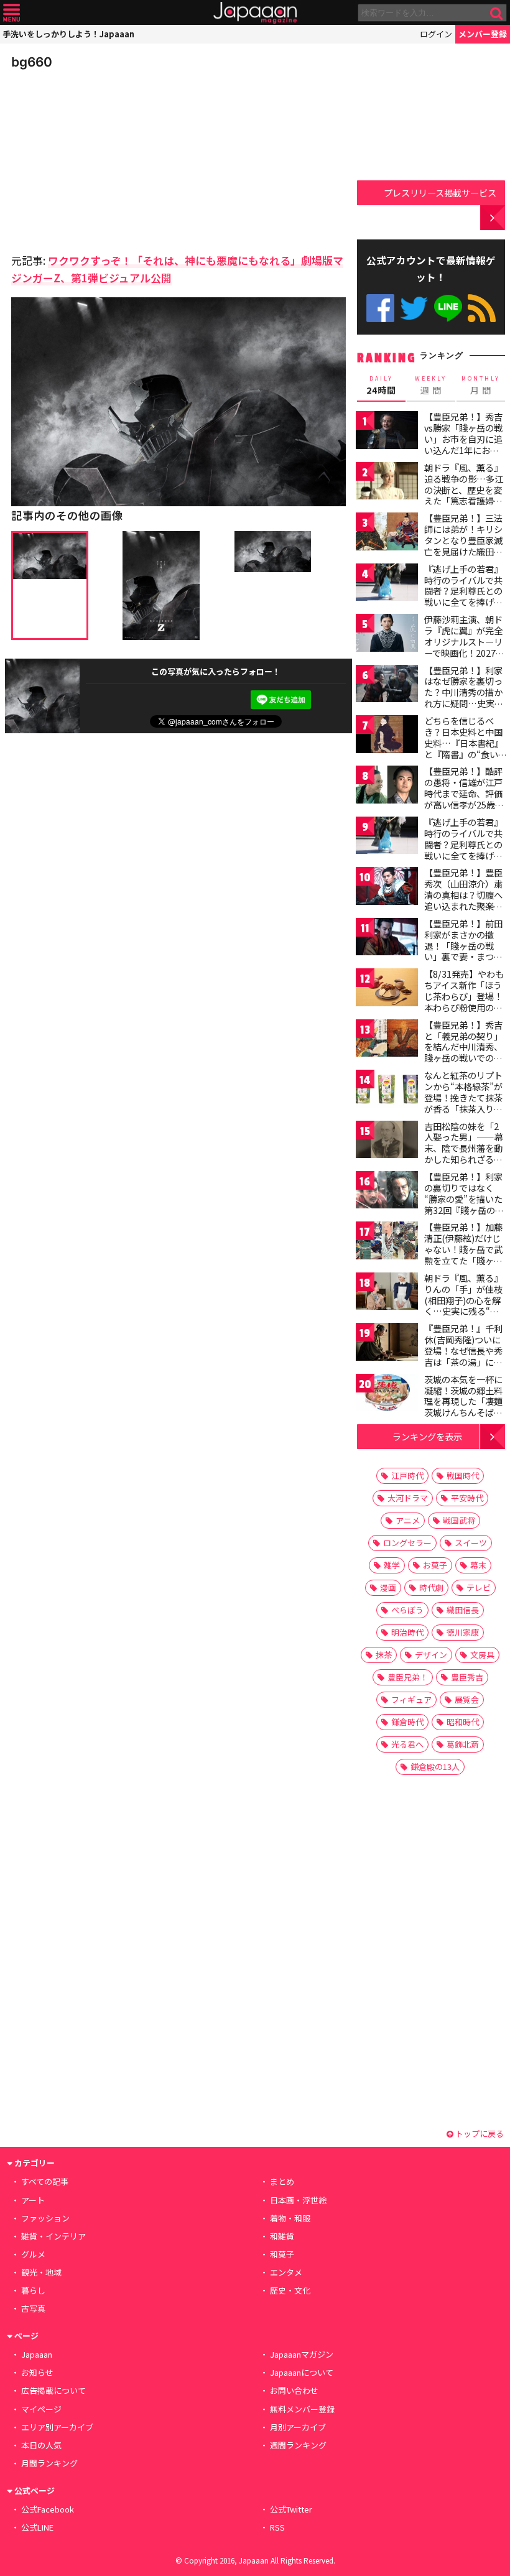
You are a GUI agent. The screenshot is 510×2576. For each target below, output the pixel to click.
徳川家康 (463, 1632)
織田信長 (463, 1610)
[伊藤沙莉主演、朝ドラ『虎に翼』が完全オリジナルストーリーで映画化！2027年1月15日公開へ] (387, 635)
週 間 (431, 386)
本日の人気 (41, 2445)
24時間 (381, 386)
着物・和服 (290, 2218)
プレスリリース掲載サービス (440, 192)
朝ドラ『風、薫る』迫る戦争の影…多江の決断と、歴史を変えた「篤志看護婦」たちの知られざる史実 (464, 495)
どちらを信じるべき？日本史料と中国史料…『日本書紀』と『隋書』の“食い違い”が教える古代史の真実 (464, 748)
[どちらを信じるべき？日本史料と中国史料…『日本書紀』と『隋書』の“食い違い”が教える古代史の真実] (387, 736)
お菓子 (435, 1565)
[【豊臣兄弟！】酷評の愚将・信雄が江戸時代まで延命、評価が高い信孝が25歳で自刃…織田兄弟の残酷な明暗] (387, 786)
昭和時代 (463, 1722)
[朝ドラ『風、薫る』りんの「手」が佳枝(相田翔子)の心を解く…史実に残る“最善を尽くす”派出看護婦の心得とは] (387, 1293)
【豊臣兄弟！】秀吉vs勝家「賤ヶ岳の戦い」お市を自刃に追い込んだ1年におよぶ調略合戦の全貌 (463, 438)
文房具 (482, 1655)
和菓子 (282, 2254)
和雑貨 (282, 2236)
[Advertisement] (98, 158)
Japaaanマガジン (302, 2354)
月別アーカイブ (298, 2427)
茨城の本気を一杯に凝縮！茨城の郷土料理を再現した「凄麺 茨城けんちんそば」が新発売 (463, 1401)
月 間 (481, 386)
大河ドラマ (408, 1498)
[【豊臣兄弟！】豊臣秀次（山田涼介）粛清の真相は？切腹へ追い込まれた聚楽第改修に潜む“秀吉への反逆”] (387, 888)
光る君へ (407, 1744)
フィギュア (411, 1699)
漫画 (388, 1587)
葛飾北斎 (463, 1744)
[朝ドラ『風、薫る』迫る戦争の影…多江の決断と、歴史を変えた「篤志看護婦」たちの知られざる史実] (387, 483)
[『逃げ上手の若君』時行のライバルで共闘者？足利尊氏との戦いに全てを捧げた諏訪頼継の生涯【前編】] (387, 584)
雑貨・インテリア (53, 2236)
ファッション (45, 2218)
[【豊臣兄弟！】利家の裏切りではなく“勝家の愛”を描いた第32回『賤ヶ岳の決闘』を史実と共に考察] (387, 1192)
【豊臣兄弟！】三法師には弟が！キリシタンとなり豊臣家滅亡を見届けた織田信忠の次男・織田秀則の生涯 (463, 545)
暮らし (33, 2290)
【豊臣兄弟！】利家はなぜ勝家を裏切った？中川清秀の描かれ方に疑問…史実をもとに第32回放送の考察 (464, 698)
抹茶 (384, 1655)
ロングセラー (407, 1543)
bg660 (32, 62)
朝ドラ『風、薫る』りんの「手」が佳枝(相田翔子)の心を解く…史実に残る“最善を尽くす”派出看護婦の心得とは (463, 1305)
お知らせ (37, 2372)
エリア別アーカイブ (57, 2427)
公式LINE (448, 308)
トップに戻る (479, 2134)
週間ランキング (298, 2445)
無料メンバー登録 (302, 2409)
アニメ (408, 1520)
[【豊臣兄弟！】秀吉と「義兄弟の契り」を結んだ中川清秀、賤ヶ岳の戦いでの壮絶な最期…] (387, 1040)
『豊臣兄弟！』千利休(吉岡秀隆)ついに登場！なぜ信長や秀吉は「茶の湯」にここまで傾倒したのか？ (463, 1356)
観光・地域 (41, 2272)
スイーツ (471, 1543)
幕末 (478, 1565)
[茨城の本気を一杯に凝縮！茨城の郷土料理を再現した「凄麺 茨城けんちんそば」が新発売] (387, 1395)
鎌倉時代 (407, 1722)
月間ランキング (49, 2463)
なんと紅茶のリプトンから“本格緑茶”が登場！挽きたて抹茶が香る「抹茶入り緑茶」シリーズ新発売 (463, 1097)
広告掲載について (53, 2390)
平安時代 (467, 1498)
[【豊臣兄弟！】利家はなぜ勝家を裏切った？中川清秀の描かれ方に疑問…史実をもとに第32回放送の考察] (387, 686)
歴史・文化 (290, 2290)
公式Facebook (380, 308)
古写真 (33, 2308)
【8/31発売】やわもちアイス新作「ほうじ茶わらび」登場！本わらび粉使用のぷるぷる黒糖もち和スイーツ (464, 1001)
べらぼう (407, 1610)
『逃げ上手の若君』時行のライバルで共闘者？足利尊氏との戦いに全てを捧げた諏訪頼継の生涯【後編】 (463, 850)
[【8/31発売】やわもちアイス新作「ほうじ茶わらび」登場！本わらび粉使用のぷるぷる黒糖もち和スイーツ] (387, 989)
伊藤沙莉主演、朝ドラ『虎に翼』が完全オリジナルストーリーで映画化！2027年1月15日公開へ (464, 641)
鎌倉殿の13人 (435, 1767)
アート (33, 2200)
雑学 (392, 1565)
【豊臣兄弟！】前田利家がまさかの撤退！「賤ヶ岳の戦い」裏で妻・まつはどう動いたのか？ (463, 945)
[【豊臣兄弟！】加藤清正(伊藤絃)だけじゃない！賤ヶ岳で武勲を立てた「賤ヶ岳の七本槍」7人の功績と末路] (387, 1242)
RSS (482, 308)
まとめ (282, 2181)
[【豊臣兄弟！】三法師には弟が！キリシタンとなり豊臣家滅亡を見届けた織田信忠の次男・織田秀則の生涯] (387, 533)
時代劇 (431, 1587)
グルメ (33, 2254)
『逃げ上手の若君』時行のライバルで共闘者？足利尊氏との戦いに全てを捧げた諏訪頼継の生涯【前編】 (463, 596)
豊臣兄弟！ (408, 1677)
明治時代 (407, 1632)
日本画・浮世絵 (298, 2200)
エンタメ (286, 2272)
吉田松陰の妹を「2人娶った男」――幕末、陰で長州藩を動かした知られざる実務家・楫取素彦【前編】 (464, 1154)
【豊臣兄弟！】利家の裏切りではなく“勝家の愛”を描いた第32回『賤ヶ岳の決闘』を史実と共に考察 (464, 1204)
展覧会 (467, 1699)
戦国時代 (463, 1476)
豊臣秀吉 (467, 1677)
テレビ (479, 1587)
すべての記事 (45, 2181)
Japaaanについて (302, 2372)
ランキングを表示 (427, 1436)
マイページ (41, 2409)
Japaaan (255, 13)
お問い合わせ (294, 2390)
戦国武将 (459, 1520)
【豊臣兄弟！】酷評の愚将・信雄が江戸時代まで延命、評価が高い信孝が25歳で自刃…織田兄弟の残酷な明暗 (464, 799)
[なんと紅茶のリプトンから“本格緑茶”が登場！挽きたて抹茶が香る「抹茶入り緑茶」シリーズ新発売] (387, 1091)
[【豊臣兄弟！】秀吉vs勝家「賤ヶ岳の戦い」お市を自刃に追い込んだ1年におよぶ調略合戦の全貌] (387, 432)
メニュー (12, 13)
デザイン (431, 1655)
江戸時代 (407, 1476)
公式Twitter (414, 308)
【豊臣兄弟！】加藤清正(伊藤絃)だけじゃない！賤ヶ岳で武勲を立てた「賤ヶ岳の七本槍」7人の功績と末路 (463, 1254)
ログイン (436, 34)
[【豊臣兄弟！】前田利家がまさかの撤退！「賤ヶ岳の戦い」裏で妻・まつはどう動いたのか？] (387, 939)
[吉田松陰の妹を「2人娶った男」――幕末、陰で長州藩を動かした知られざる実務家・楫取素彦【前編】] (387, 1142)
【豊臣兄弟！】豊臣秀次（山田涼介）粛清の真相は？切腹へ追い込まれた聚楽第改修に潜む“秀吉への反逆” (463, 900)
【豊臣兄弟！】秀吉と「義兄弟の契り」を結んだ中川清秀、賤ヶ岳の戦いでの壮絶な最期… (463, 1047)
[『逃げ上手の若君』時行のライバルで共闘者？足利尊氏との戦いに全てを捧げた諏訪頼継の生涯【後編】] (387, 837)
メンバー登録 (483, 34)
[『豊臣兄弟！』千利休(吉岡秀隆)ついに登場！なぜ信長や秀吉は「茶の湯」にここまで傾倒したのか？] (387, 1344)
